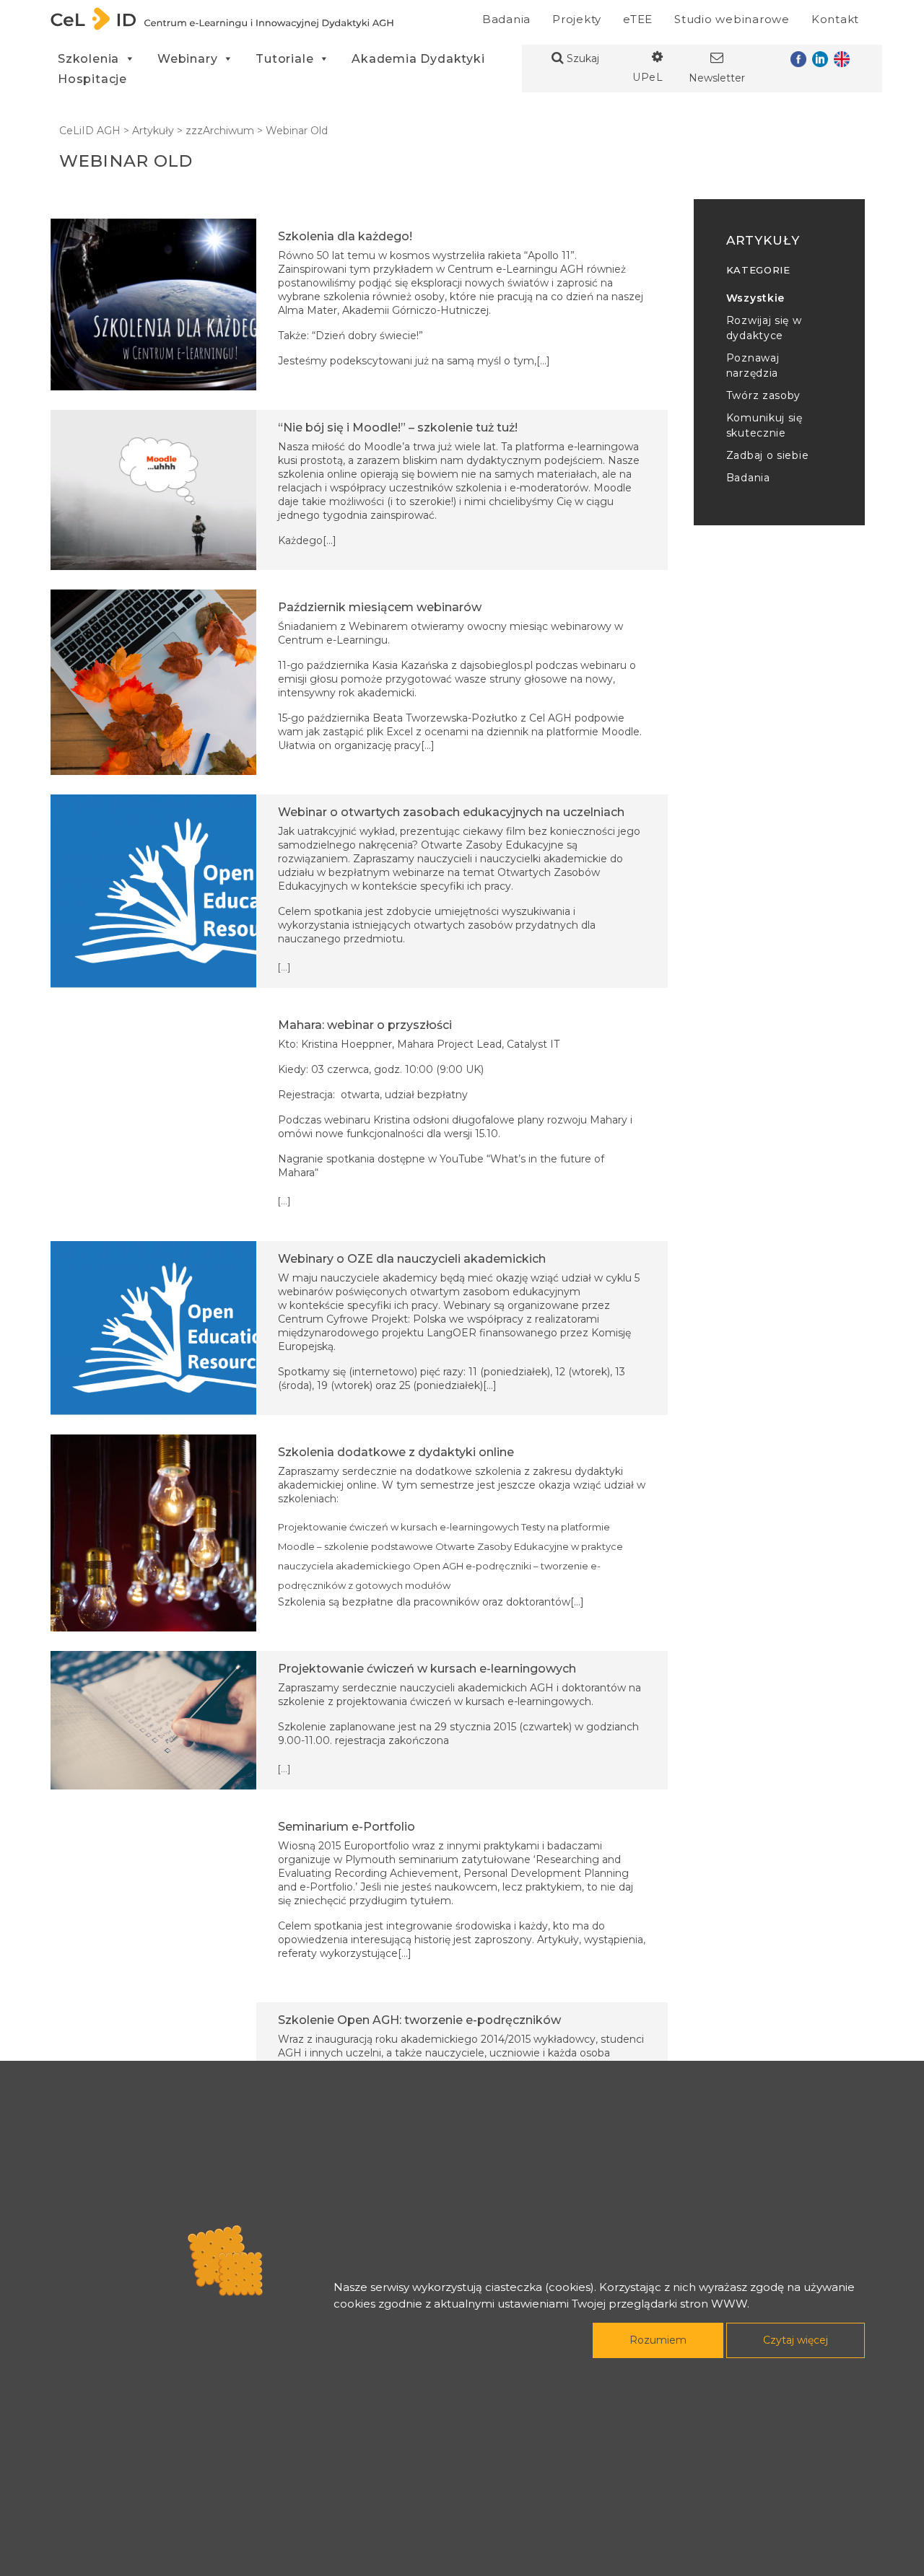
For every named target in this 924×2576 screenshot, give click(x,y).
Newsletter (717, 78)
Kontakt (835, 19)
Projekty (577, 19)
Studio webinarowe (732, 19)
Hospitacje (92, 79)
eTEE (638, 19)
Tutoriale (284, 59)
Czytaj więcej (796, 2340)
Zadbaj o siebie (768, 455)
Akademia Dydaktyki (418, 59)
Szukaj (581, 58)
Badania (506, 19)
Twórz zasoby (763, 395)
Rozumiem (658, 2340)
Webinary (187, 59)
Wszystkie (755, 298)
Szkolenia (88, 59)
